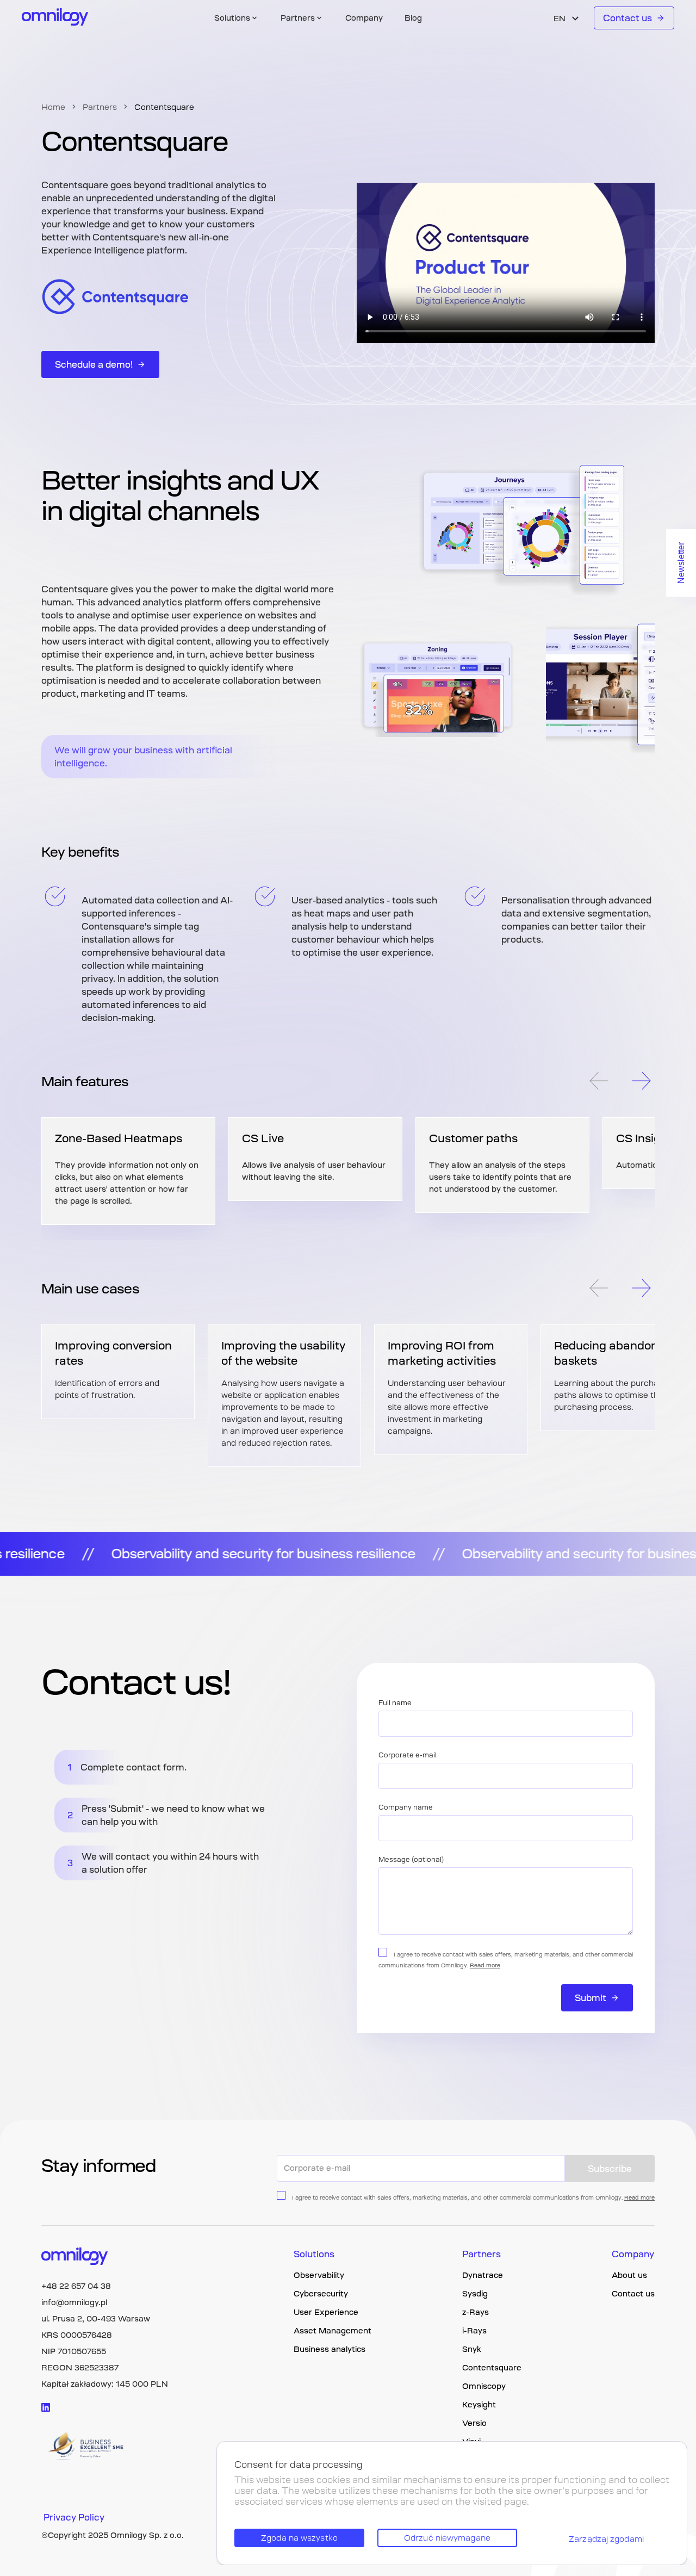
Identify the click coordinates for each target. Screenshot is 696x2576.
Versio (474, 2423)
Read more (485, 1965)
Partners (100, 107)
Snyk (472, 2349)
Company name (406, 1807)
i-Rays (474, 2331)
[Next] (642, 1082)
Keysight (479, 2405)
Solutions (314, 2254)
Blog (413, 18)
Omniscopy (484, 2386)
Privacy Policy (74, 2517)
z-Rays (476, 2312)
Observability (319, 2275)
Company (364, 18)
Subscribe (610, 2169)
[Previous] (598, 1082)
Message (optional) (411, 1860)
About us (629, 2275)
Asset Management (333, 2331)
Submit (591, 1998)
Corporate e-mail (408, 1755)
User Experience (326, 2312)
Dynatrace (483, 2275)
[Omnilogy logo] (55, 18)
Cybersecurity (321, 2294)
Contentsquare (492, 2368)
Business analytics (330, 2349)
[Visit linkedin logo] (46, 2407)
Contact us (627, 18)
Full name (395, 1703)
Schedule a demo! (94, 364)
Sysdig (475, 2294)
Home (53, 107)
